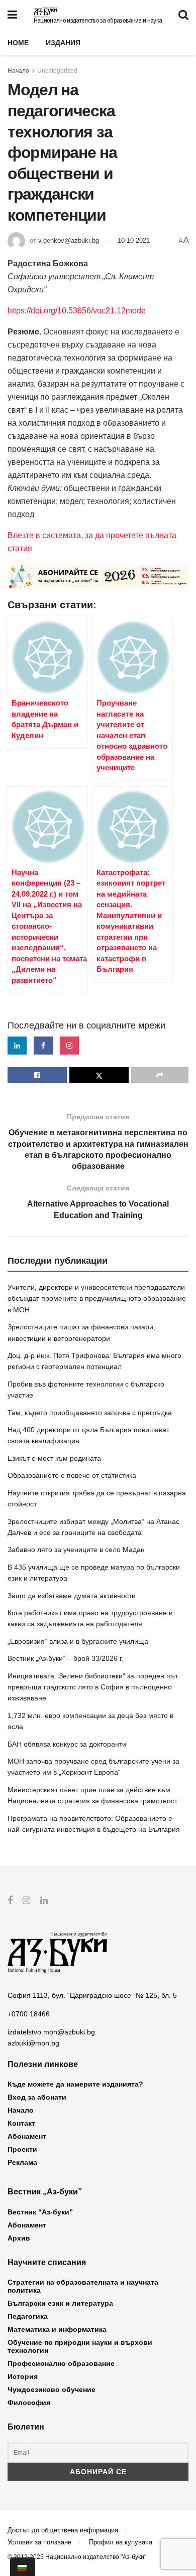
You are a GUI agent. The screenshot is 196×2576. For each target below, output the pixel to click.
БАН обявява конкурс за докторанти (67, 1744)
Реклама (22, 2162)
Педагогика (28, 2316)
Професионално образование (61, 2363)
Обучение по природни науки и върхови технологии (80, 2346)
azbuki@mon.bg (33, 2043)
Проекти (22, 2149)
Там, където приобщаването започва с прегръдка (90, 1413)
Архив (19, 2238)
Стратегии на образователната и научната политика (83, 2286)
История (23, 2376)
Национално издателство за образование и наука (98, 21)
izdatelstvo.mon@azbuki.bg (51, 2032)
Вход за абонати (37, 2097)
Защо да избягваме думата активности (72, 1596)
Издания (63, 43)
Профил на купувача (121, 2542)
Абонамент (27, 2136)
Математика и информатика (57, 2329)
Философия (29, 2402)
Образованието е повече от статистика (72, 1475)
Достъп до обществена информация (63, 2530)
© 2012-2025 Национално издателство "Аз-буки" (77, 2557)
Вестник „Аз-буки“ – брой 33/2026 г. (65, 1658)
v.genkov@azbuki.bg (69, 240)
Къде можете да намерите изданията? (75, 2084)
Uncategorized (57, 71)
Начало (18, 71)
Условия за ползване (39, 2542)
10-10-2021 (134, 240)
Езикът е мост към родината (54, 1458)
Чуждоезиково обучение (52, 2389)
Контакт (21, 2123)
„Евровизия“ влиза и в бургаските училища (78, 1641)
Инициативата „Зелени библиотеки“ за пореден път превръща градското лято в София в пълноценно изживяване (93, 1687)
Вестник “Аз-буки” (40, 2212)
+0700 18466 (29, 2014)
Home (18, 43)
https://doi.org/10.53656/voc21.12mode (77, 311)
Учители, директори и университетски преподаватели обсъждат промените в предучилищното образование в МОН (97, 1299)
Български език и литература (60, 2303)
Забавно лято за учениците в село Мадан (76, 1550)
